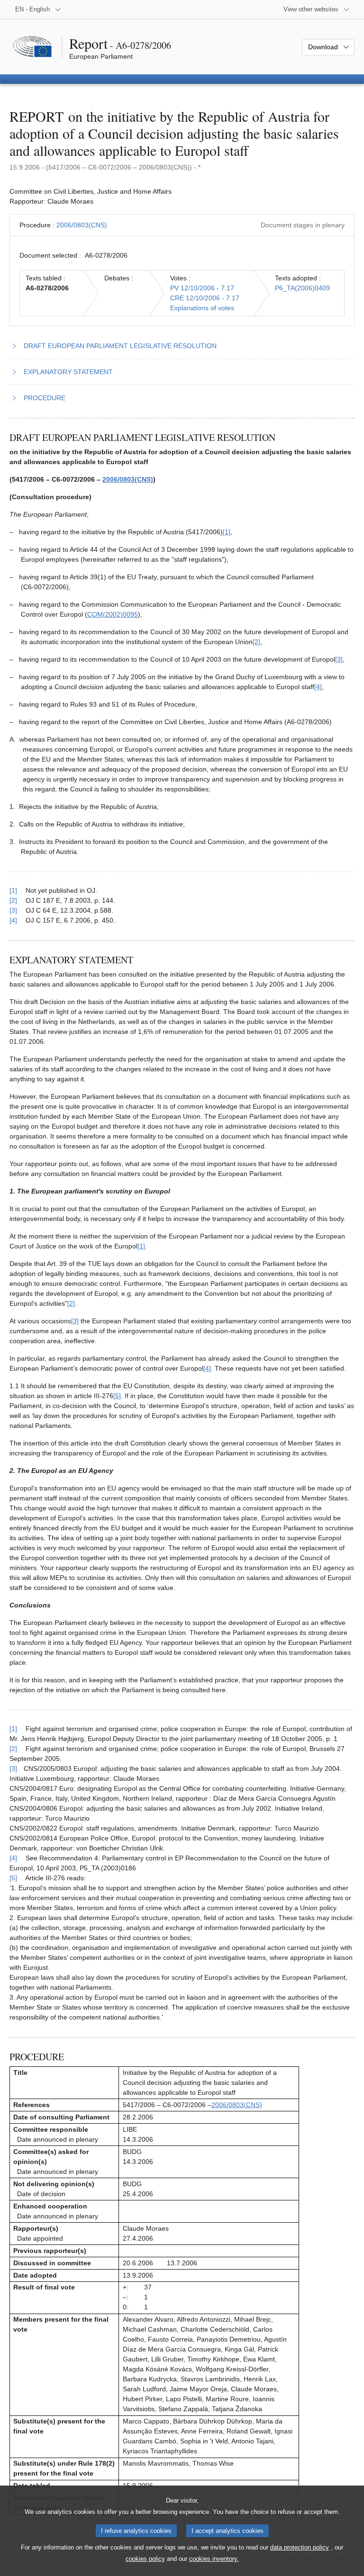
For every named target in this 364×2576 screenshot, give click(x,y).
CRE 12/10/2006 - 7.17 (205, 298)
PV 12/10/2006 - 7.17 (202, 288)
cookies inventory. (214, 2559)
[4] (318, 687)
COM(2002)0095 (113, 614)
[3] (339, 659)
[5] (117, 1396)
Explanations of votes (202, 308)
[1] (227, 532)
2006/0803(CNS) (82, 225)
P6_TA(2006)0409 (302, 288)
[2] (256, 642)
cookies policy (145, 2559)
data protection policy (300, 2547)
